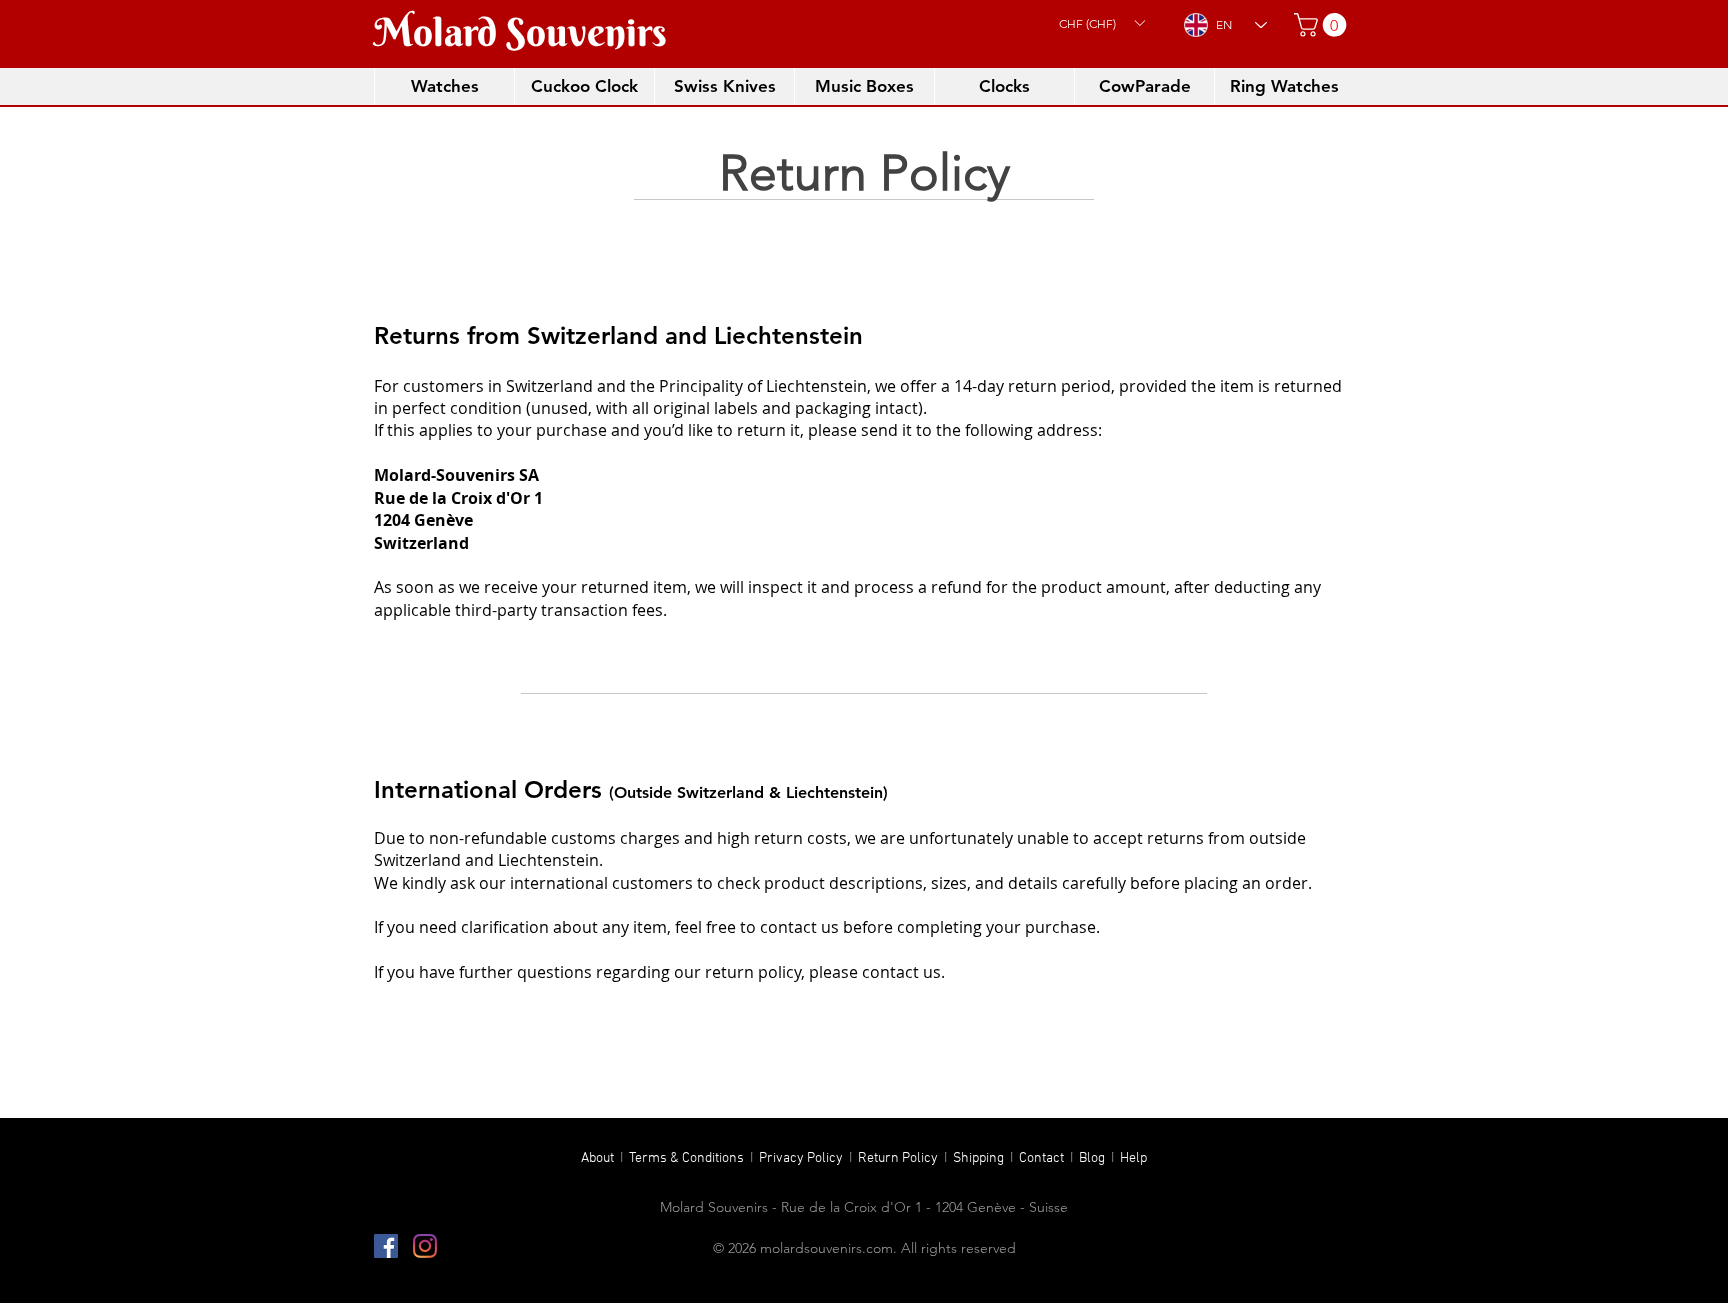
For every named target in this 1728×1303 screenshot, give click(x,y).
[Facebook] (386, 1246)
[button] (1101, 23)
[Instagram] (425, 1246)
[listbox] (1101, 23)
